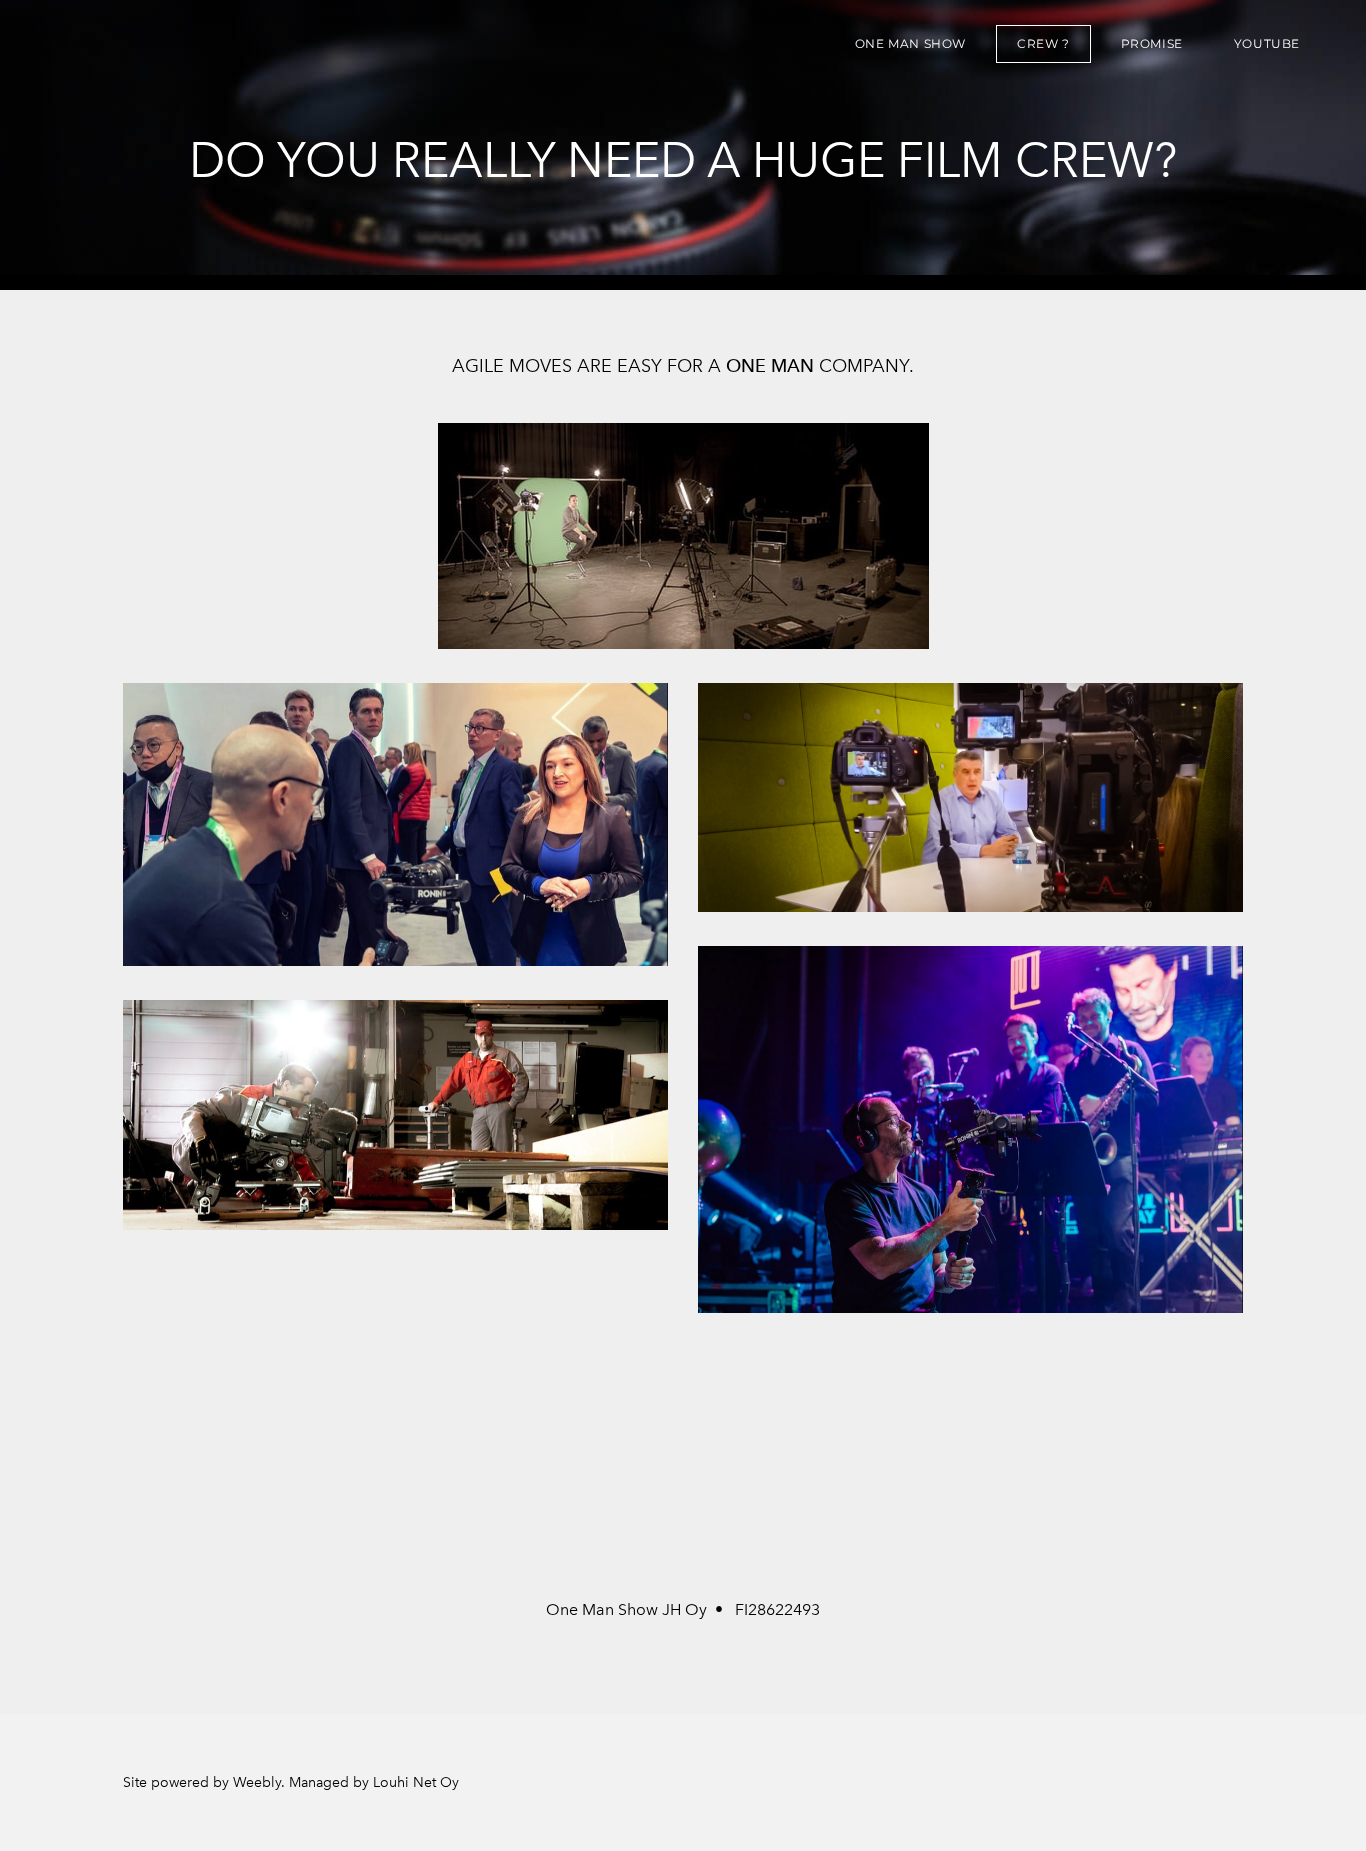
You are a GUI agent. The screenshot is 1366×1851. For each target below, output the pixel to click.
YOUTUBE (1267, 43)
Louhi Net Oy (416, 1782)
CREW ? (1043, 43)
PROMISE (1152, 43)
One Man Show (910, 43)
